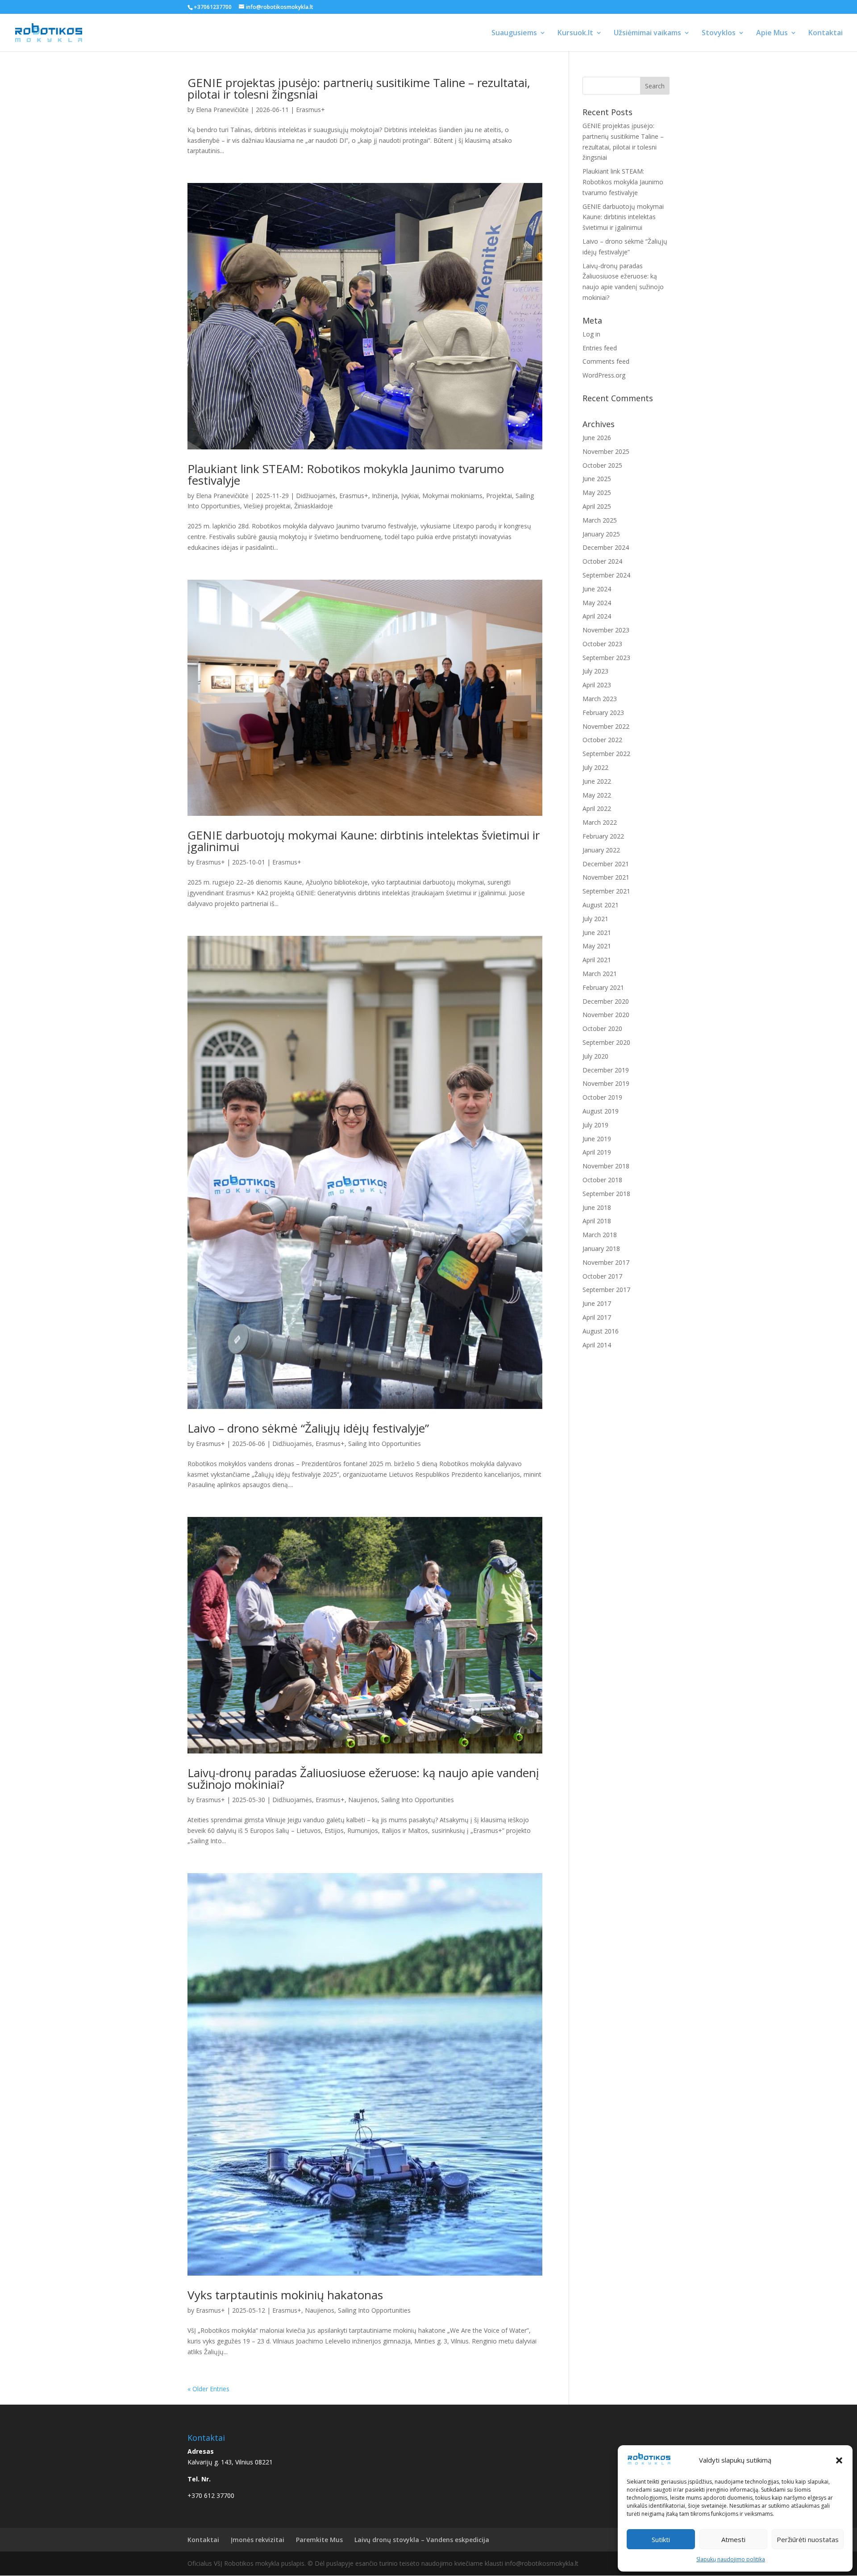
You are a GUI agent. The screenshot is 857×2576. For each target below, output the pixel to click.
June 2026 (597, 438)
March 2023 (600, 699)
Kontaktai (826, 33)
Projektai (499, 496)
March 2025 (600, 520)
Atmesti (733, 2539)
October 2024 (602, 561)
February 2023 (603, 713)
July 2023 (595, 671)
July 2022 (595, 767)
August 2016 (601, 1331)
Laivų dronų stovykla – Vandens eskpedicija (422, 2540)
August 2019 (601, 1111)
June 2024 (597, 589)
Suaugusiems (514, 33)
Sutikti (661, 2539)
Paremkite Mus (319, 2540)
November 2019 (606, 1083)
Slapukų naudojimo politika (731, 2559)
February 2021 (603, 987)
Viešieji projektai (267, 506)
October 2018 (602, 1180)
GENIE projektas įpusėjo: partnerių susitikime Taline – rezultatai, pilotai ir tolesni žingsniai (359, 88)
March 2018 (600, 1235)
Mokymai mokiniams (452, 496)
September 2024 (606, 575)
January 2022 (601, 850)
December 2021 (606, 864)
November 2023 (606, 630)
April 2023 (597, 685)
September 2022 (606, 754)
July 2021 (595, 919)
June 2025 (597, 479)
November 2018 (606, 1166)
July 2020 (595, 1056)
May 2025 (597, 492)
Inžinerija (385, 496)
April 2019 (597, 1152)
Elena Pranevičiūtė (222, 110)
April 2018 (597, 1221)
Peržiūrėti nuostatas (808, 2539)
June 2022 (597, 781)
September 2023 (606, 658)
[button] (839, 2460)
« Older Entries (208, 2389)
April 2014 (597, 1345)
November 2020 (606, 1015)
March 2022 (600, 822)
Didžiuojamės (316, 496)
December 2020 (606, 1001)
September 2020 (606, 1042)
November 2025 (606, 451)
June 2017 (597, 1303)
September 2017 (606, 1290)
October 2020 (602, 1028)
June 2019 (597, 1139)
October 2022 (602, 740)
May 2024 (597, 603)
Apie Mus (772, 33)
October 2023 (602, 644)
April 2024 (597, 616)
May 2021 (597, 946)
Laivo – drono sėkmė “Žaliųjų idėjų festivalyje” (308, 1428)
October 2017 (602, 1276)
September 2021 (606, 891)
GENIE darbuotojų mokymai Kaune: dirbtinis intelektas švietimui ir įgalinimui (364, 841)
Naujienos (363, 1800)
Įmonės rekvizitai (258, 2540)
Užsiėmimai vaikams (647, 33)
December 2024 (606, 547)
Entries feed (600, 348)
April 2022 (597, 808)
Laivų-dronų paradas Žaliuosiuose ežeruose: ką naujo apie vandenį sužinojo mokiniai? (363, 1778)
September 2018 (606, 1194)
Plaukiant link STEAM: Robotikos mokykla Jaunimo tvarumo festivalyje (346, 474)
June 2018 (597, 1207)
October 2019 (602, 1097)
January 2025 (601, 534)
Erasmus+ (310, 110)
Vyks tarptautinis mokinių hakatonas (285, 2295)
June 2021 (597, 933)
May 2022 (597, 795)
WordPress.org (604, 375)
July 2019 (595, 1125)
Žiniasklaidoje (314, 506)
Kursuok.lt (575, 33)
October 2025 (602, 465)
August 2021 (601, 905)
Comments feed (606, 361)
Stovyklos (719, 33)
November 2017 (606, 1262)
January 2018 (601, 1249)
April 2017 (597, 1317)
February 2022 (603, 836)
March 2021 (600, 974)
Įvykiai (410, 496)
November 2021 (606, 877)
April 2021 (597, 960)
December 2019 (606, 1070)
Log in (591, 334)
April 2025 (597, 506)
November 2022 (606, 726)
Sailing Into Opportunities (385, 1444)
